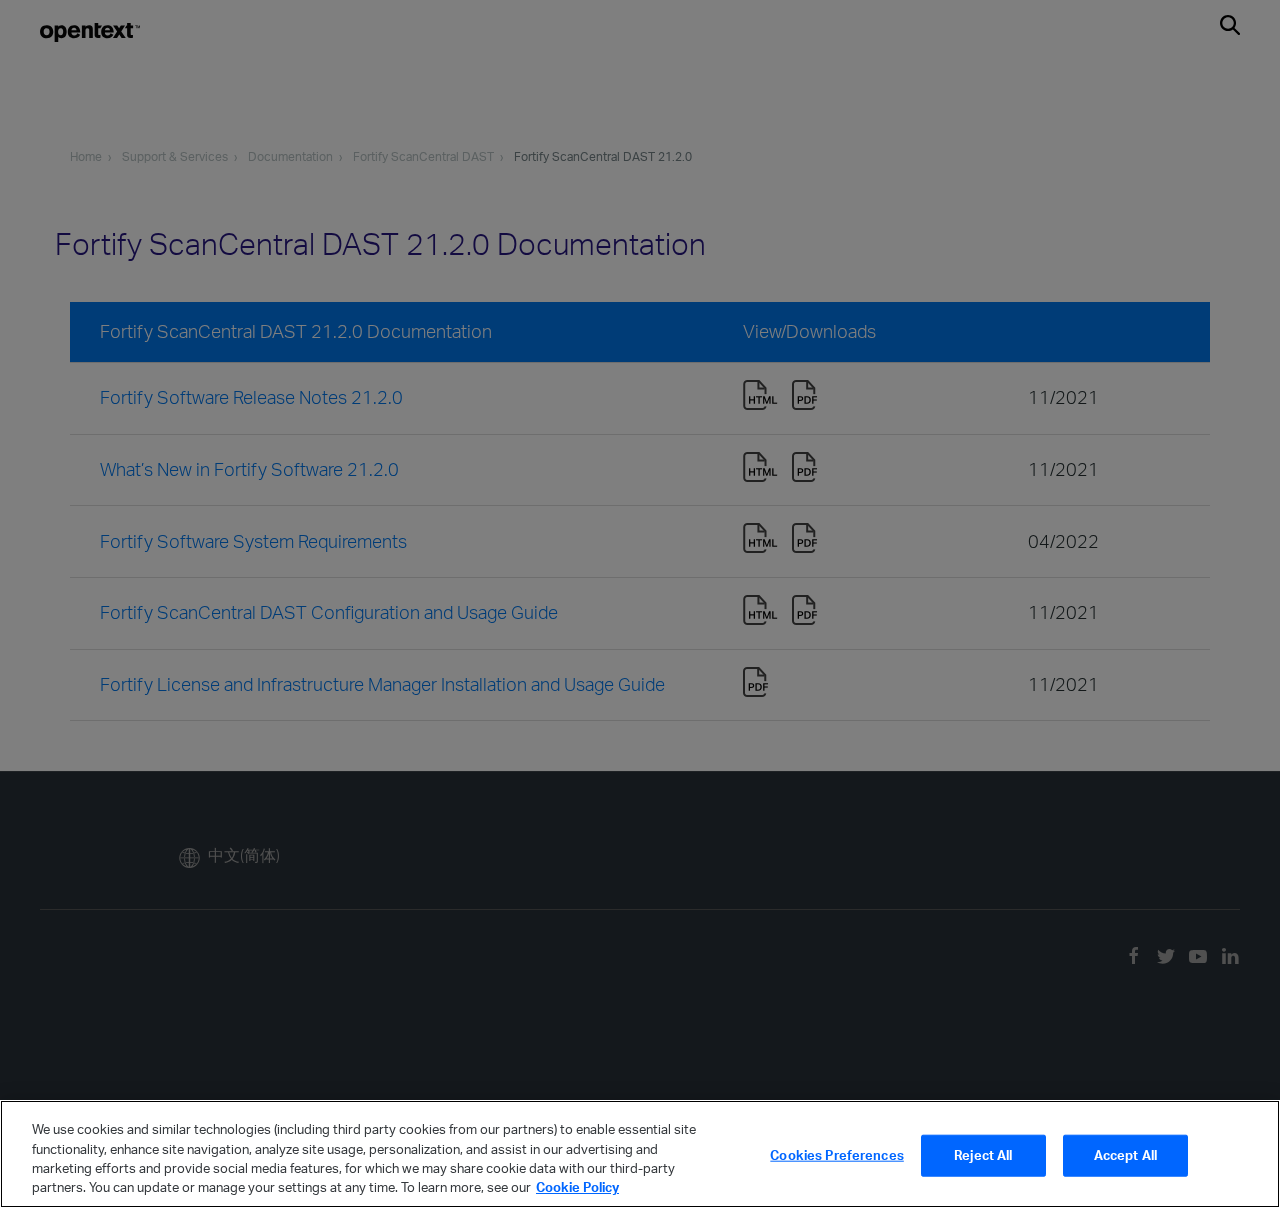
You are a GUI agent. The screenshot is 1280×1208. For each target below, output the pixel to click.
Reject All (983, 1155)
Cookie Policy (577, 1187)
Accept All (1125, 1155)
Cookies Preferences (836, 1155)
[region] (640, 1154)
